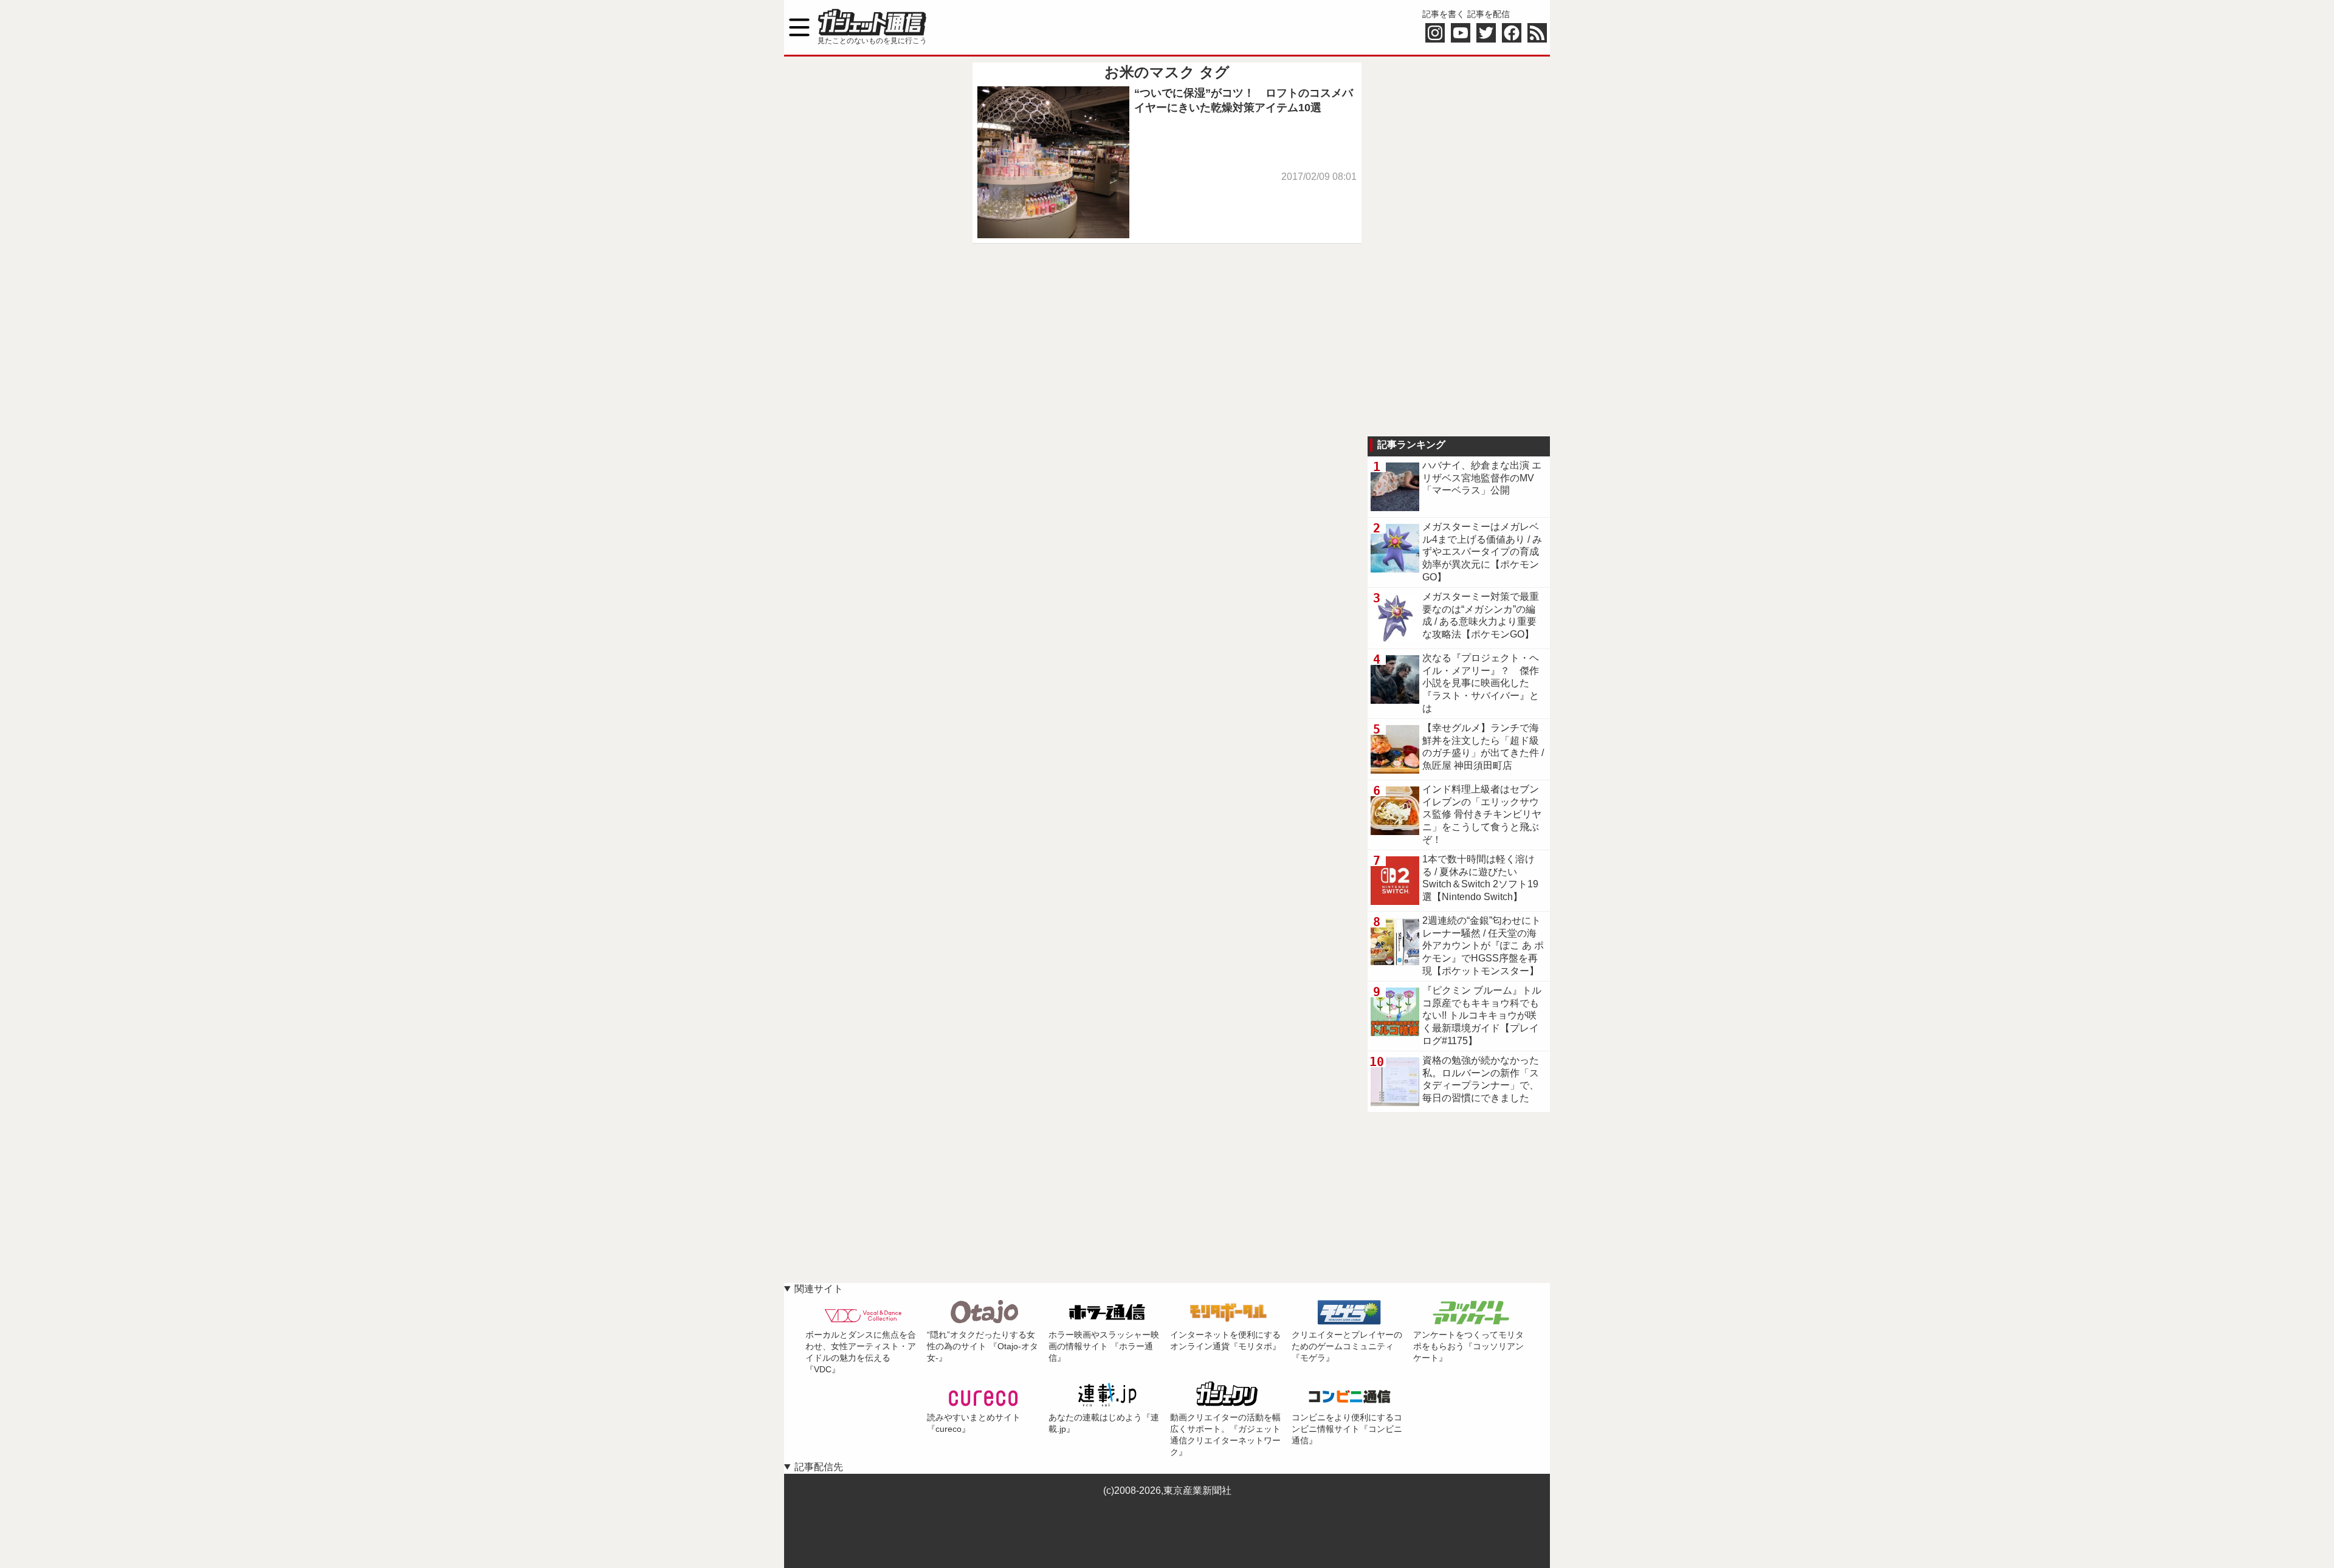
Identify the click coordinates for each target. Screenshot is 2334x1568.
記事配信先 (819, 1467)
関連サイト (819, 1289)
